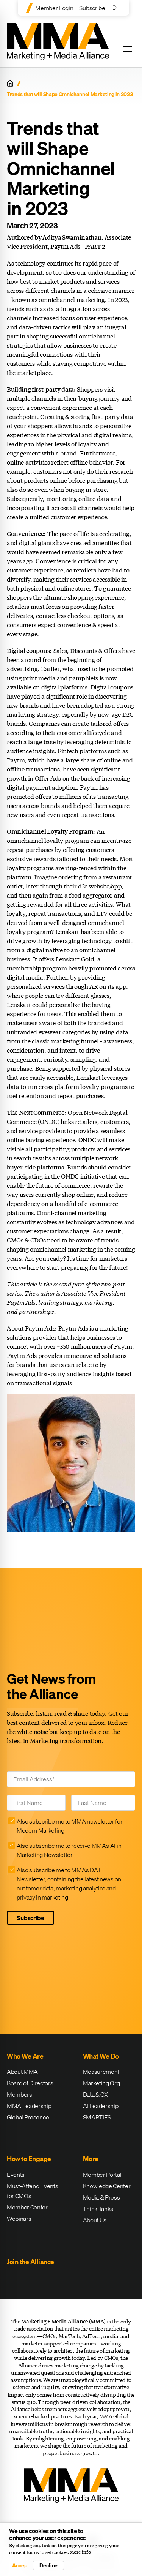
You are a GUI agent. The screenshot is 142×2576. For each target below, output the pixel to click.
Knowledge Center (107, 2186)
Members (20, 2094)
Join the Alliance (30, 2262)
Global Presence (28, 2117)
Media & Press (101, 2197)
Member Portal (102, 2175)
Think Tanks (98, 2209)
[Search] (116, 8)
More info (80, 2552)
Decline (48, 2565)
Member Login (54, 8)
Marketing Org (101, 2083)
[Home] (10, 83)
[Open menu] (128, 49)
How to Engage (29, 2159)
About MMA (22, 2072)
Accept (20, 2565)
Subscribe (92, 8)
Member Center (27, 2207)
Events (16, 2175)
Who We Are (25, 2056)
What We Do (101, 2056)
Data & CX (95, 2094)
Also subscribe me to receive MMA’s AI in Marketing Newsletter (69, 1850)
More (91, 2159)
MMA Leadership (29, 2106)
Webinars (19, 2219)
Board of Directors (30, 2083)
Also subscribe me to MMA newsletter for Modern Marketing (70, 1826)
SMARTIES (97, 2117)
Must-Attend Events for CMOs (32, 2191)
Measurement (101, 2072)
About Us (95, 2220)
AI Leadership (101, 2106)
